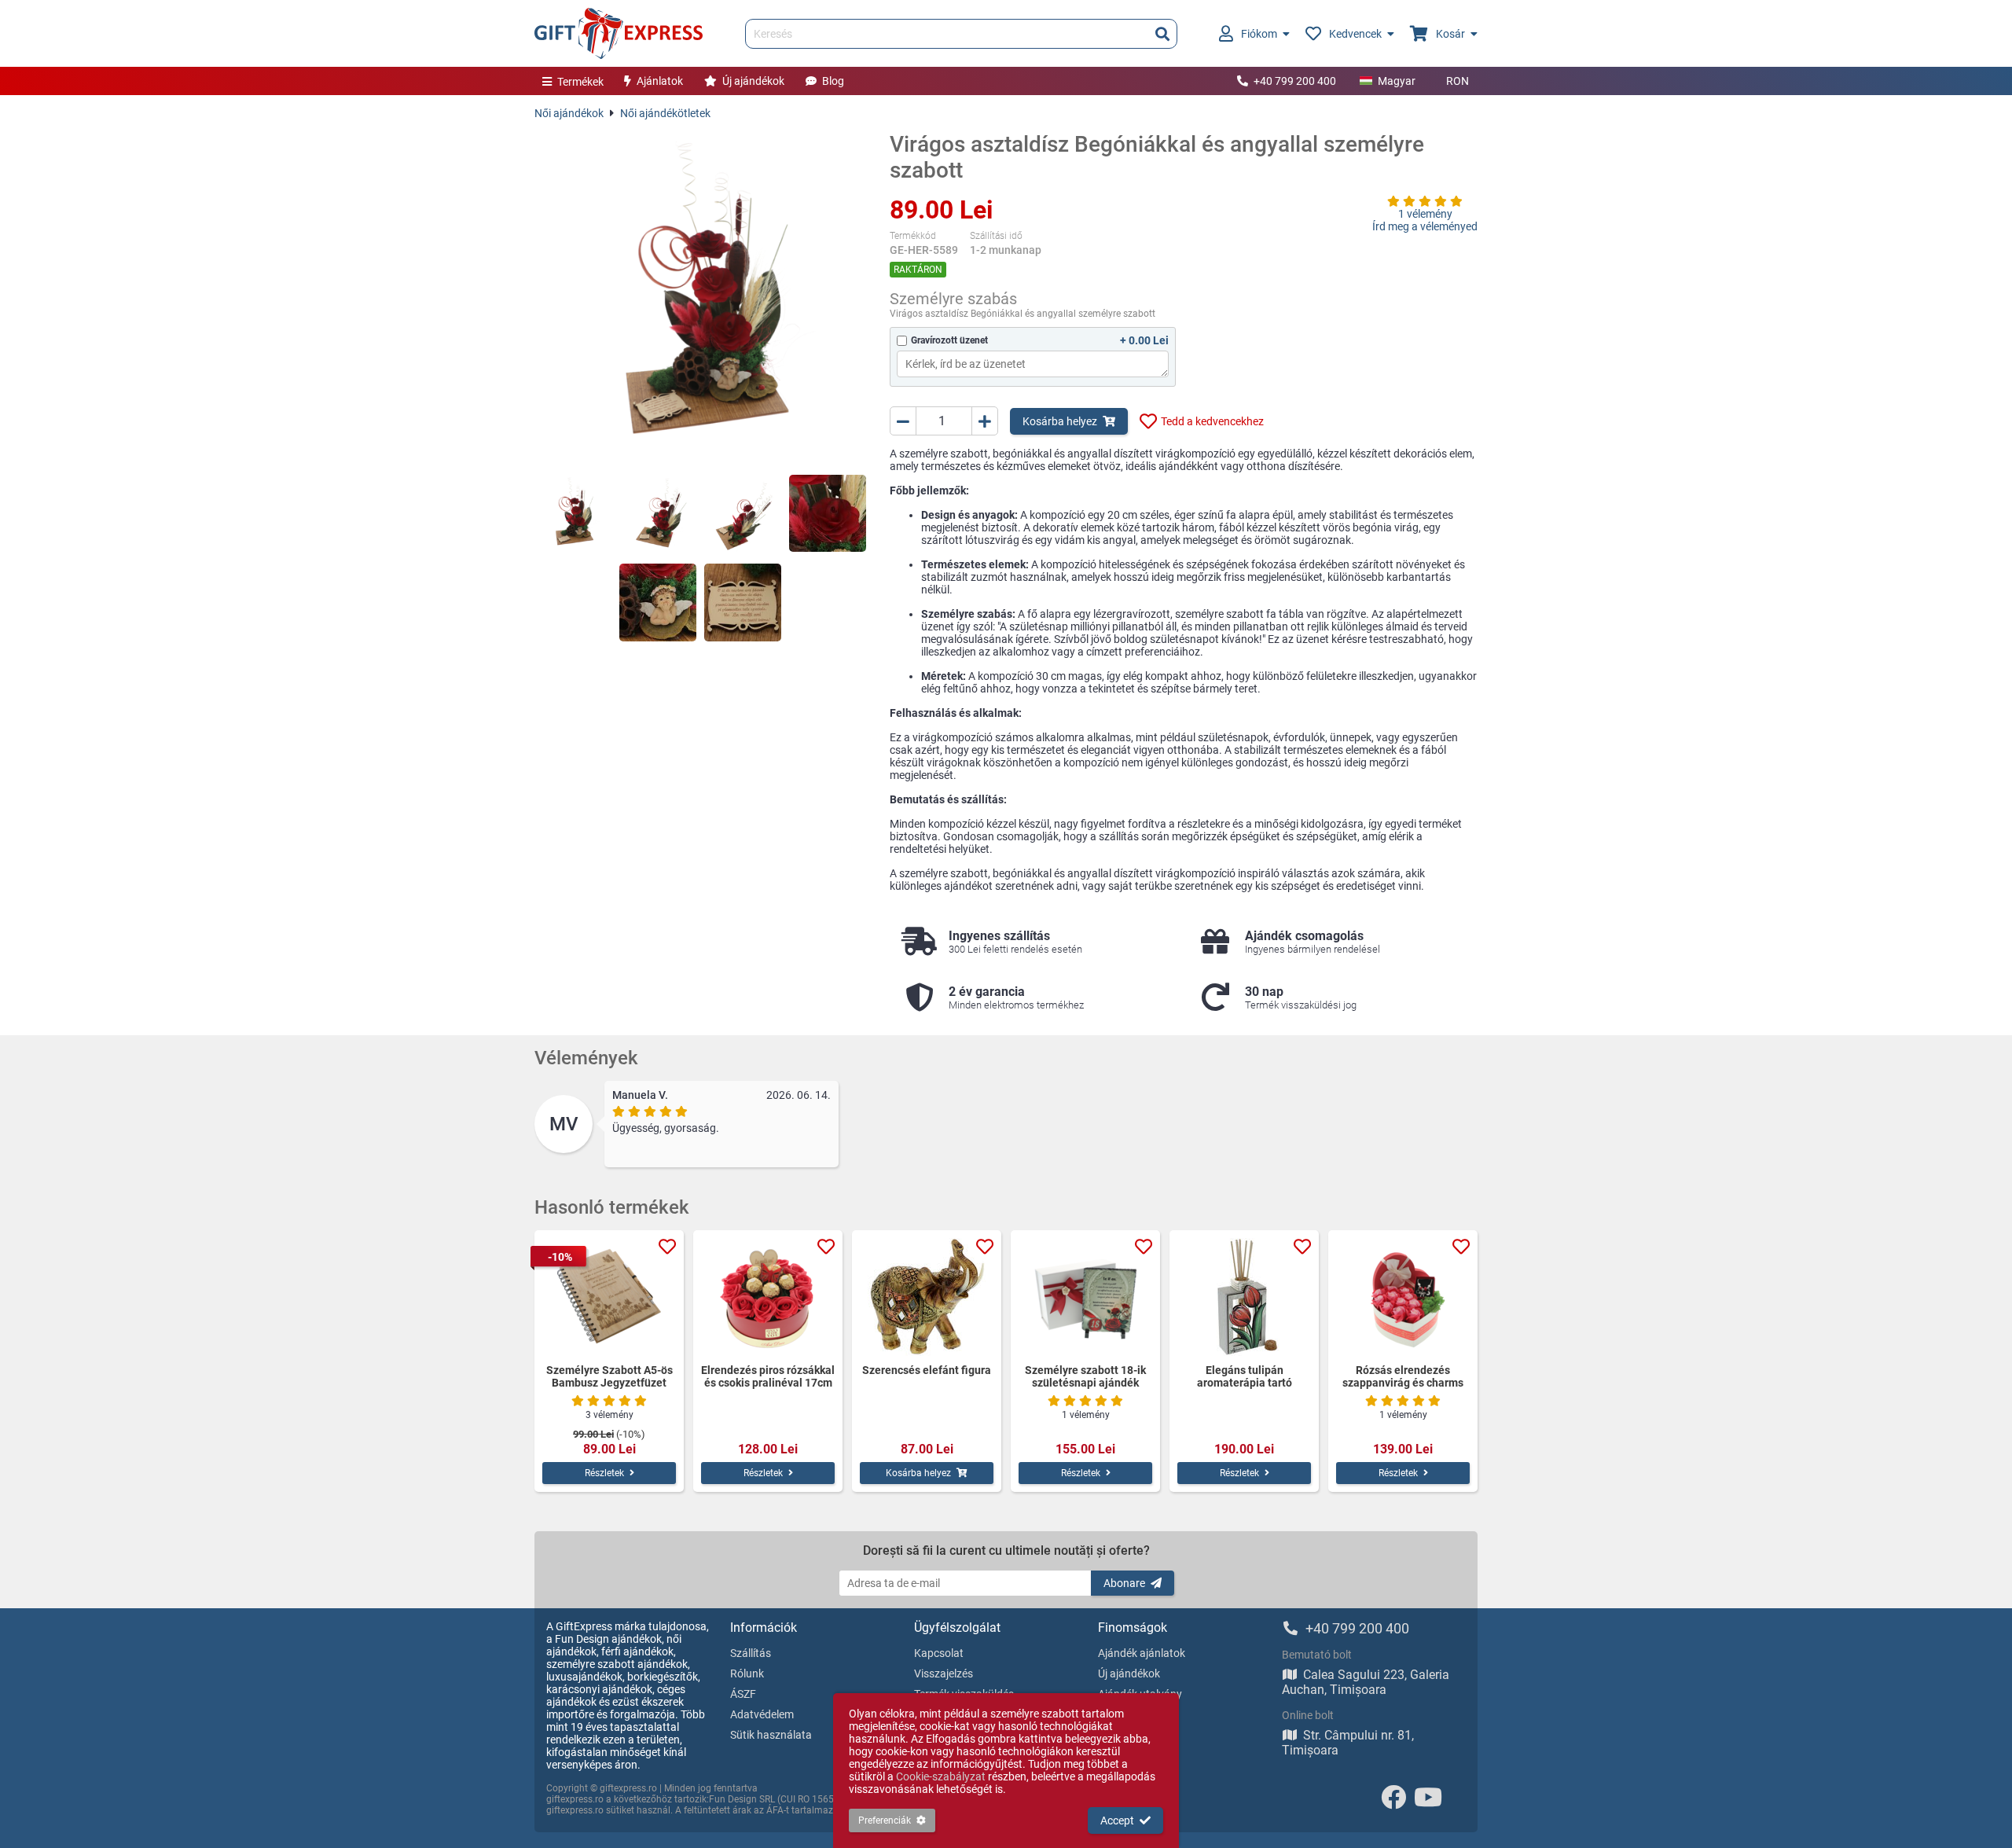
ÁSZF (743, 1694)
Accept (1117, 1820)
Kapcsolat (939, 1653)
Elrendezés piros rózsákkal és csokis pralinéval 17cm (768, 1376)
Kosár (1450, 34)
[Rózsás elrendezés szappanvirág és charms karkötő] (1403, 1297)
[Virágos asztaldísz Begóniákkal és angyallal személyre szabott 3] (743, 513)
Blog (833, 81)
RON (1458, 81)
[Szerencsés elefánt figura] (927, 1297)
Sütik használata (771, 1735)
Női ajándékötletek (665, 113)
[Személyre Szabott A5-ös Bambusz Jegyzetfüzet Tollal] (609, 1297)
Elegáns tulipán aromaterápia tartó (1245, 1376)
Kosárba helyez (1060, 421)
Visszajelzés (944, 1673)
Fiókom (1259, 34)
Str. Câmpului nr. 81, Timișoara (1348, 1743)
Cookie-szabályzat (941, 1776)
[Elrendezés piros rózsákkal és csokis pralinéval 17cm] (768, 1297)
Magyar (1397, 81)
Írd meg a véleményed (1425, 226)
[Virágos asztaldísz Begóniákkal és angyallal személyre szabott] (700, 297)
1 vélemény (1425, 214)
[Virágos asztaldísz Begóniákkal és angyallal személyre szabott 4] (828, 513)
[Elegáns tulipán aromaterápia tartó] (1244, 1297)
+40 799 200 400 (1295, 81)
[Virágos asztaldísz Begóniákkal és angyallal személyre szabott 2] (658, 513)
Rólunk (747, 1673)
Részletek (604, 1473)
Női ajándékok (569, 113)
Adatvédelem (762, 1714)
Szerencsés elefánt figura (927, 1370)
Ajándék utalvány (1140, 1694)
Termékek (580, 82)
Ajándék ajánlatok (1142, 1653)
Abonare (1124, 1583)
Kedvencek (1355, 34)
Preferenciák (885, 1820)
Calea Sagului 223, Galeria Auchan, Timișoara (1366, 1682)
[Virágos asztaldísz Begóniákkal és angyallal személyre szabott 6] (743, 602)
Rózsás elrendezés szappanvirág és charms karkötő (1403, 1376)
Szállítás (751, 1653)
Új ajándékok (753, 81)
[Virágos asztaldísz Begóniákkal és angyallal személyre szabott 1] (573, 513)
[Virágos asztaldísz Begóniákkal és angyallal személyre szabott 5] (658, 602)
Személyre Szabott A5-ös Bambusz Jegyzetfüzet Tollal (609, 1376)
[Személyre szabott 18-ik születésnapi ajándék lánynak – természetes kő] (1085, 1297)
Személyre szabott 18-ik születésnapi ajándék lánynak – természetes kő (1086, 1376)
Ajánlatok (660, 81)
